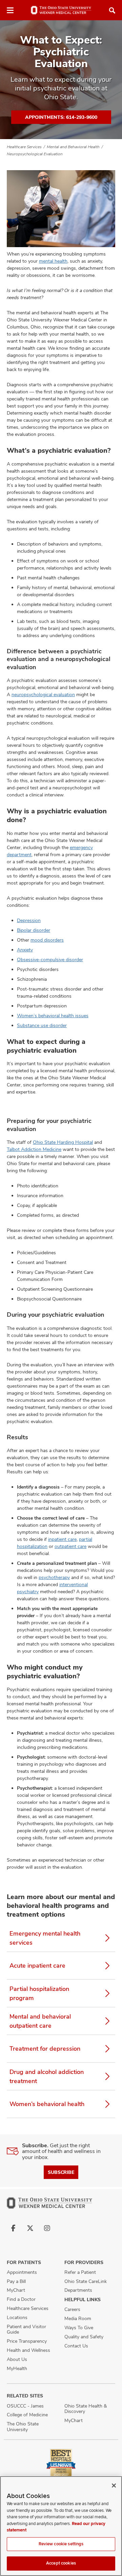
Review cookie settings (61, 2544)
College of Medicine (27, 2415)
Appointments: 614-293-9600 (61, 117)
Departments (78, 2290)
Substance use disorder (42, 1025)
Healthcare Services (24, 147)
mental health (53, 261)
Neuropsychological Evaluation (35, 154)
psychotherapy (54, 1577)
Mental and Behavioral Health (73, 147)
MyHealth (17, 2368)
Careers (72, 2309)
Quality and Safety (84, 2337)
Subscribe (61, 2172)
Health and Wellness (28, 2350)
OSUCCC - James (25, 2406)
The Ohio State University (23, 2427)
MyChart (16, 2290)
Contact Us (76, 2346)
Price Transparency (27, 2341)
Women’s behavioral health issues (53, 1016)
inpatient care (62, 1539)
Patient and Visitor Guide (26, 2329)
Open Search (112, 10)
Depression (29, 920)
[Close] (114, 2486)
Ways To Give (79, 2328)
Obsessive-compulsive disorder (50, 960)
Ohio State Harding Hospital (63, 1142)
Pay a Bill (16, 2281)
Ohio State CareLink (86, 2281)
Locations (17, 2317)
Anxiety (25, 950)
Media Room (78, 2318)
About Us (17, 2359)
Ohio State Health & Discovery (86, 2409)
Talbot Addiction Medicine (34, 1149)
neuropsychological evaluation (43, 694)
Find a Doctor (21, 2299)
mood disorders (47, 940)
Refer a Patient (80, 2272)
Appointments (22, 2272)
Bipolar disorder (34, 930)
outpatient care (70, 1546)
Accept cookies (61, 2563)
